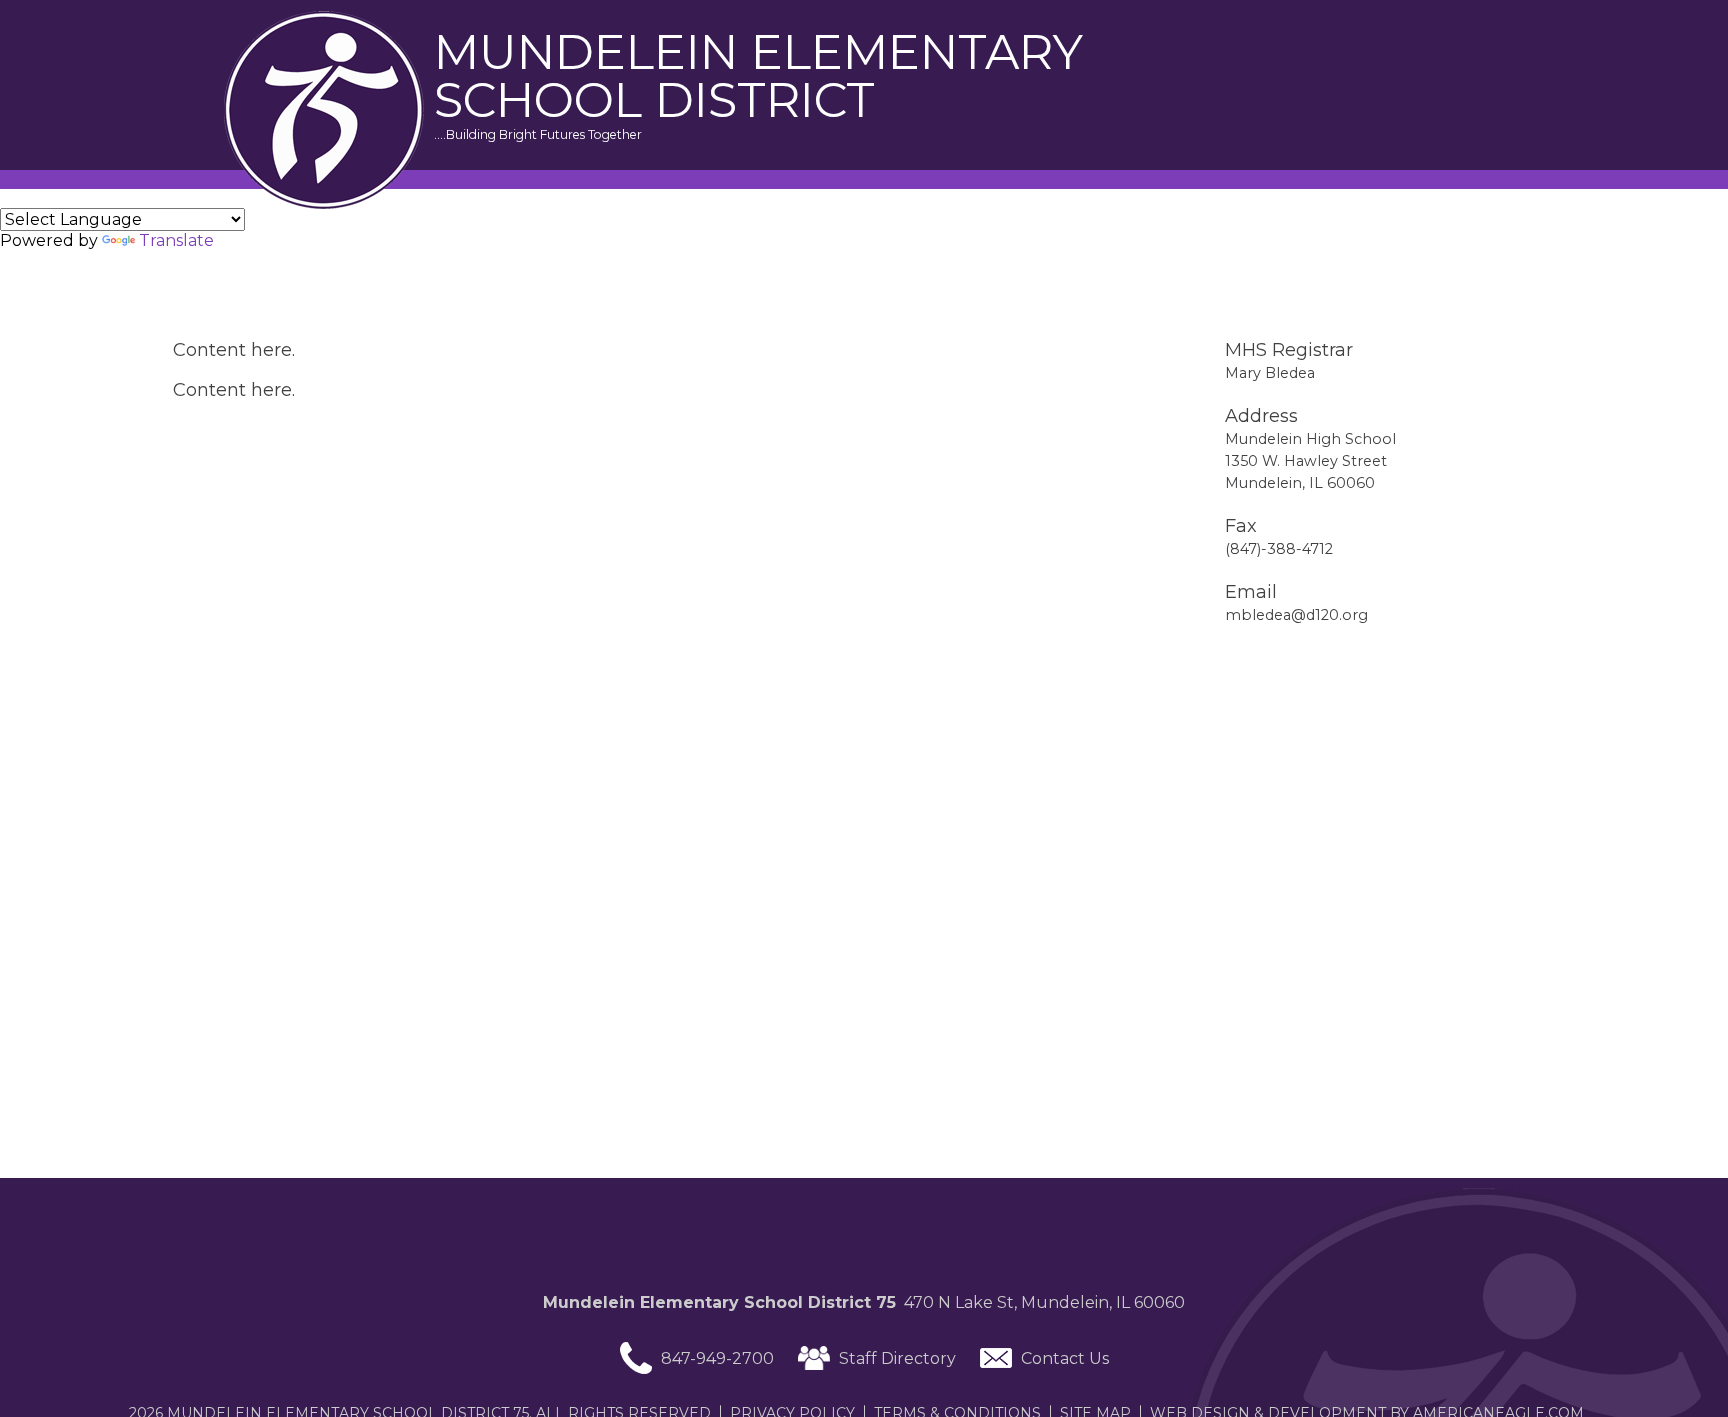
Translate (176, 240)
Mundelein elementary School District (758, 76)
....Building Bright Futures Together (538, 134)
